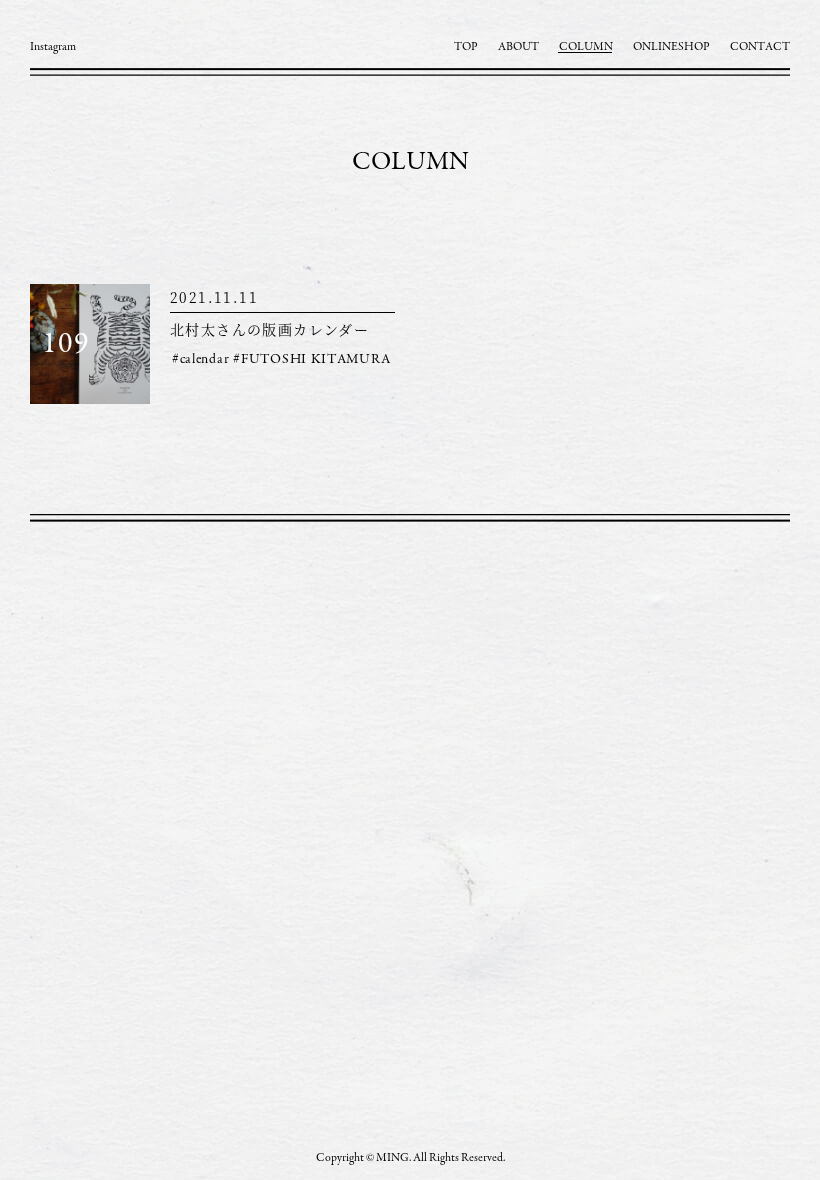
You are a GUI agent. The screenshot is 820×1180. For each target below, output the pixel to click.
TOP (466, 47)
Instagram (53, 47)
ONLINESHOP (671, 47)
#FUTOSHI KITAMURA (311, 360)
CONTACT (760, 47)
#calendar (200, 360)
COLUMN (586, 47)
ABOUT (518, 47)
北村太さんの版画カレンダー (269, 329)
